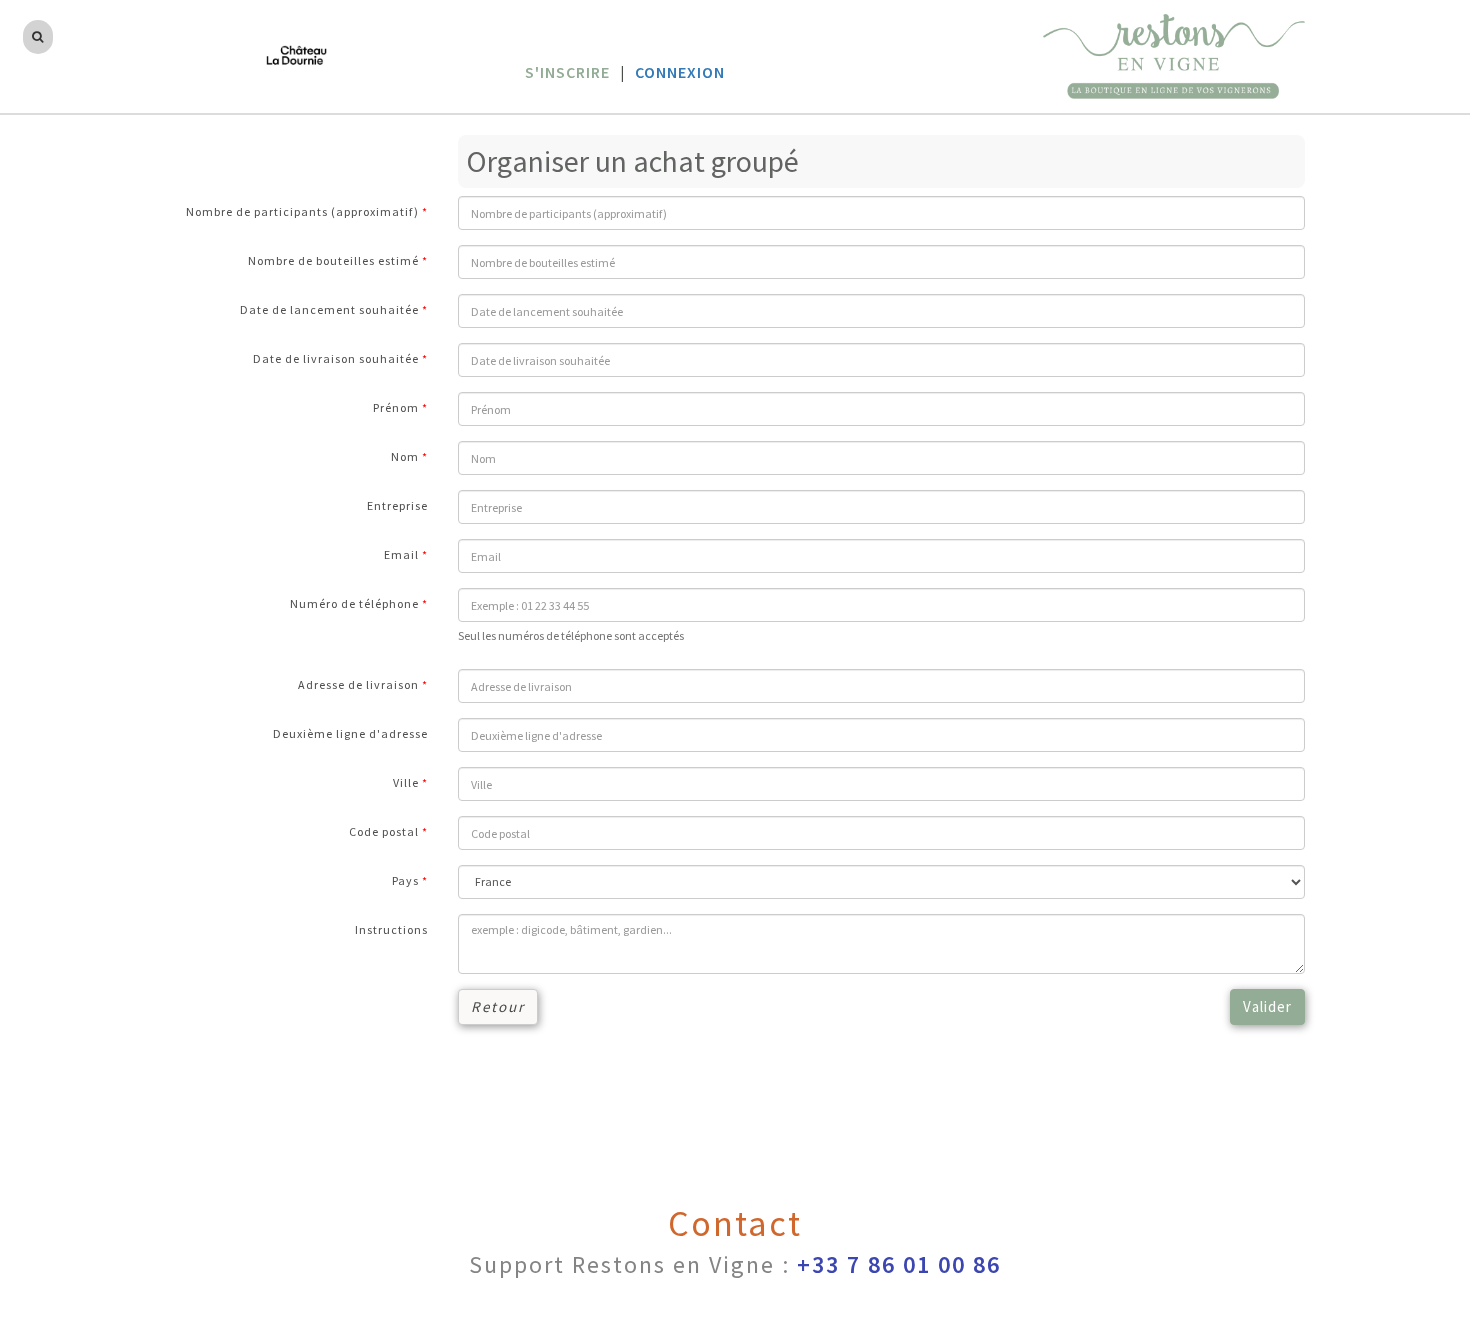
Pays (405, 880)
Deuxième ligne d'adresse (350, 733)
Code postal (384, 831)
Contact (735, 1223)
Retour (498, 1006)
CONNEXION (680, 72)
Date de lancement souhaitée (329, 309)
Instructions (391, 929)
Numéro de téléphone (354, 603)
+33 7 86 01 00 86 (899, 1264)
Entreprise (397, 505)
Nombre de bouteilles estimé (333, 260)
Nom (405, 456)
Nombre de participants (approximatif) (302, 211)
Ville (406, 782)
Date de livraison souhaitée (336, 358)
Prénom (396, 407)
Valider (1267, 1006)
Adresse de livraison (358, 684)
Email (401, 554)
